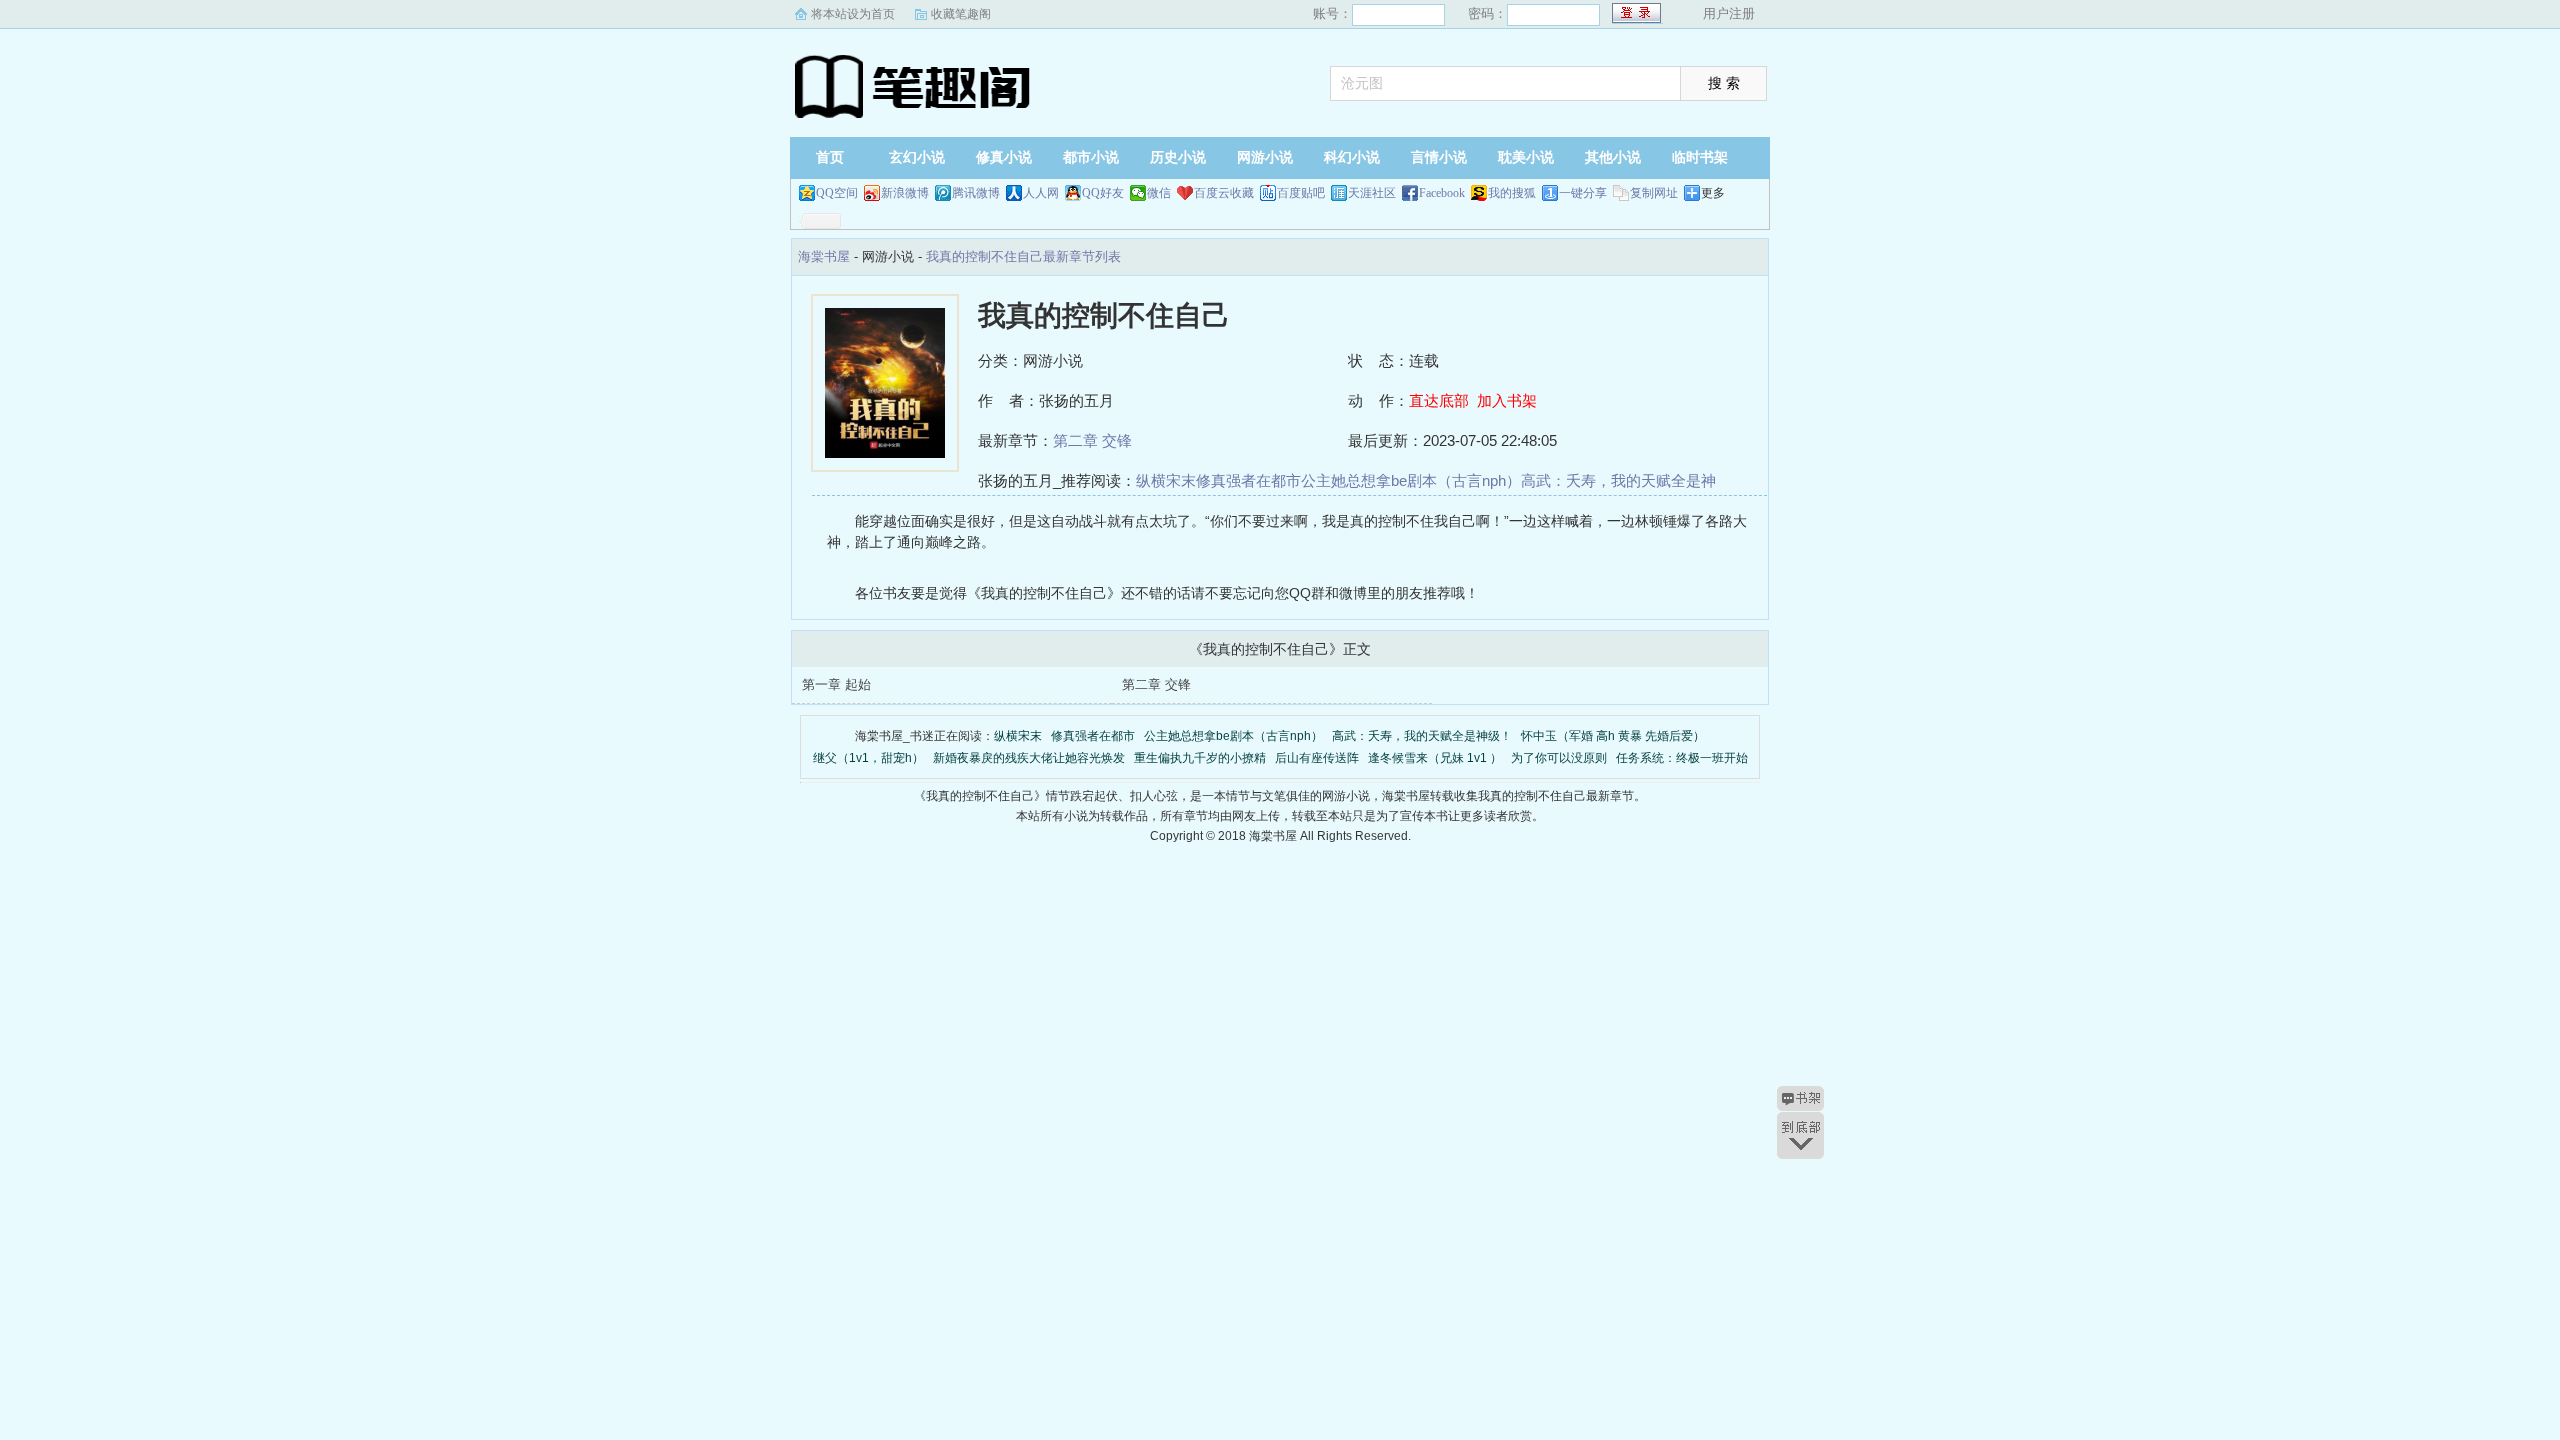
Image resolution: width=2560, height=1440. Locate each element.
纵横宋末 (1166, 480)
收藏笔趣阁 (961, 14)
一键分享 (1583, 193)
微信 (1159, 193)
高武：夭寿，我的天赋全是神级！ (1422, 736)
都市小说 (1091, 157)
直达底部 (1439, 400)
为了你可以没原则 (1559, 758)
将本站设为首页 (853, 14)
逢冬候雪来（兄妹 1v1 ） (1435, 758)
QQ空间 (837, 193)
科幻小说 (1352, 157)
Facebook (1442, 193)
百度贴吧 (1301, 193)
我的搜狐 (1512, 193)
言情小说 (1439, 157)
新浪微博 (905, 193)
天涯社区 (1372, 193)
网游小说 (1265, 157)
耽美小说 (1526, 157)
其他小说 (1613, 157)
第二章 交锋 (1092, 440)
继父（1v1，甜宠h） (868, 758)
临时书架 (1700, 157)
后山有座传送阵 (1317, 758)
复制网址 (1654, 193)
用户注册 (1729, 13)
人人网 (1041, 193)
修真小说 (1004, 157)
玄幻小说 (917, 157)
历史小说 (1178, 157)
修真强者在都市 (1248, 480)
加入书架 (1507, 400)
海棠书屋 (915, 85)
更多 (1713, 193)
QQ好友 (1103, 193)
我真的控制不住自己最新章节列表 (1023, 256)
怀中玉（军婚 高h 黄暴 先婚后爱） (1613, 736)
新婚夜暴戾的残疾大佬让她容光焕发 (1029, 758)
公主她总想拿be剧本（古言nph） (1411, 480)
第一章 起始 (836, 684)
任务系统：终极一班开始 (1682, 758)
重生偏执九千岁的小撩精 (1200, 758)
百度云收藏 (1224, 193)
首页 (830, 157)
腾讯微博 (976, 193)
